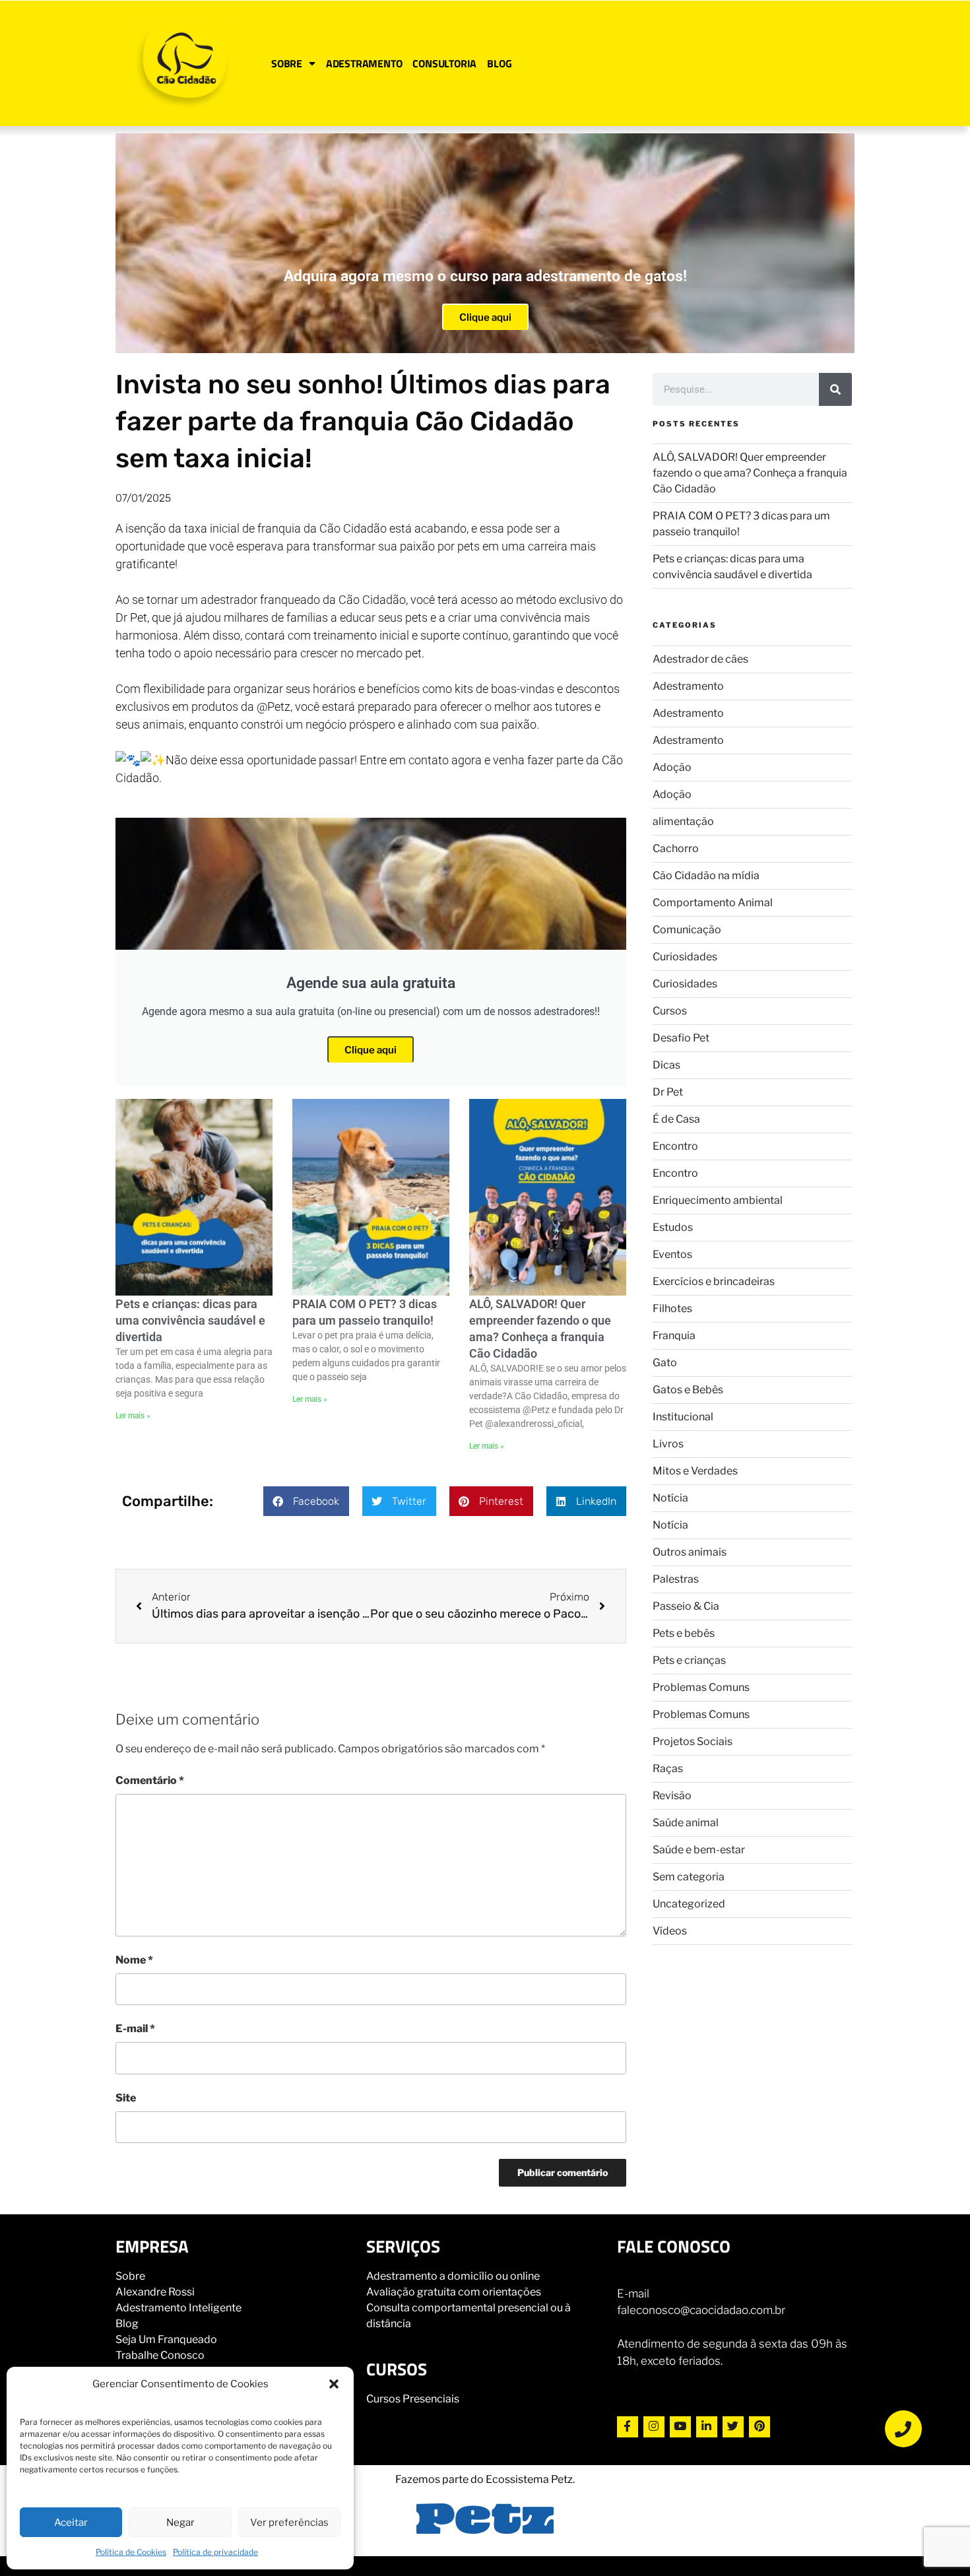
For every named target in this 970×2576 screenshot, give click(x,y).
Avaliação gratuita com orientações (454, 2292)
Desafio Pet (681, 1038)
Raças (668, 1768)
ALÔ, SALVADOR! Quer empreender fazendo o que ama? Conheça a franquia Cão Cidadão (750, 473)
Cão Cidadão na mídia (706, 875)
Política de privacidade (215, 2552)
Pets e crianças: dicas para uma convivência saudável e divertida (190, 1320)
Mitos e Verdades (695, 1471)
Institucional (683, 1417)
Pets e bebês (684, 1633)
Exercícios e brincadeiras (714, 1281)
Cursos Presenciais (413, 2399)
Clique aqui (485, 317)
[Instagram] (654, 2427)
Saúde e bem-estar (699, 1850)
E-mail (135, 2029)
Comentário (150, 1780)
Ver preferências (289, 2523)
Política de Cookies (131, 2552)
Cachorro (676, 848)
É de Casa (676, 1119)
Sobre (130, 2276)
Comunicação (687, 930)
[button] (334, 2384)
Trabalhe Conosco (160, 2355)
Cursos (670, 1011)
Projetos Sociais (693, 1741)
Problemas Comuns (701, 1687)
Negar (180, 2523)
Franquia (674, 1336)
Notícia (670, 1498)
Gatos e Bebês (688, 1390)
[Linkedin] (707, 2427)
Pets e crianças (689, 1660)
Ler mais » (133, 1416)
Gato (665, 1363)
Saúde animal (686, 1823)
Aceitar (71, 2523)
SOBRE (287, 63)
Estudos (673, 1227)
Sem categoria (689, 1877)
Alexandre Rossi (155, 2292)
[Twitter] (733, 2427)
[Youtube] (680, 2427)
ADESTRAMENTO (364, 63)
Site (126, 2098)
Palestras (676, 1579)
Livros (668, 1444)
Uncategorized (689, 1904)
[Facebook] (628, 2427)
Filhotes (672, 1308)
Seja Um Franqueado (166, 2339)
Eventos (672, 1254)
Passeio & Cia (686, 1606)
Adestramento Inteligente (178, 2308)
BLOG (499, 63)
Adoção (672, 767)
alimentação (683, 821)
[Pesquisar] (835, 389)
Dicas (666, 1065)
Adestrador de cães (700, 659)
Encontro (675, 1146)
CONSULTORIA (444, 63)
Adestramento (688, 686)
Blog (127, 2324)
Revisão (672, 1796)
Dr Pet (668, 1092)
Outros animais (690, 1552)
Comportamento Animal (713, 903)
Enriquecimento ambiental (718, 1200)
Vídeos (670, 1931)
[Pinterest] (760, 2427)
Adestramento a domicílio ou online (453, 2276)
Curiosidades (685, 957)
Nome (134, 1960)
